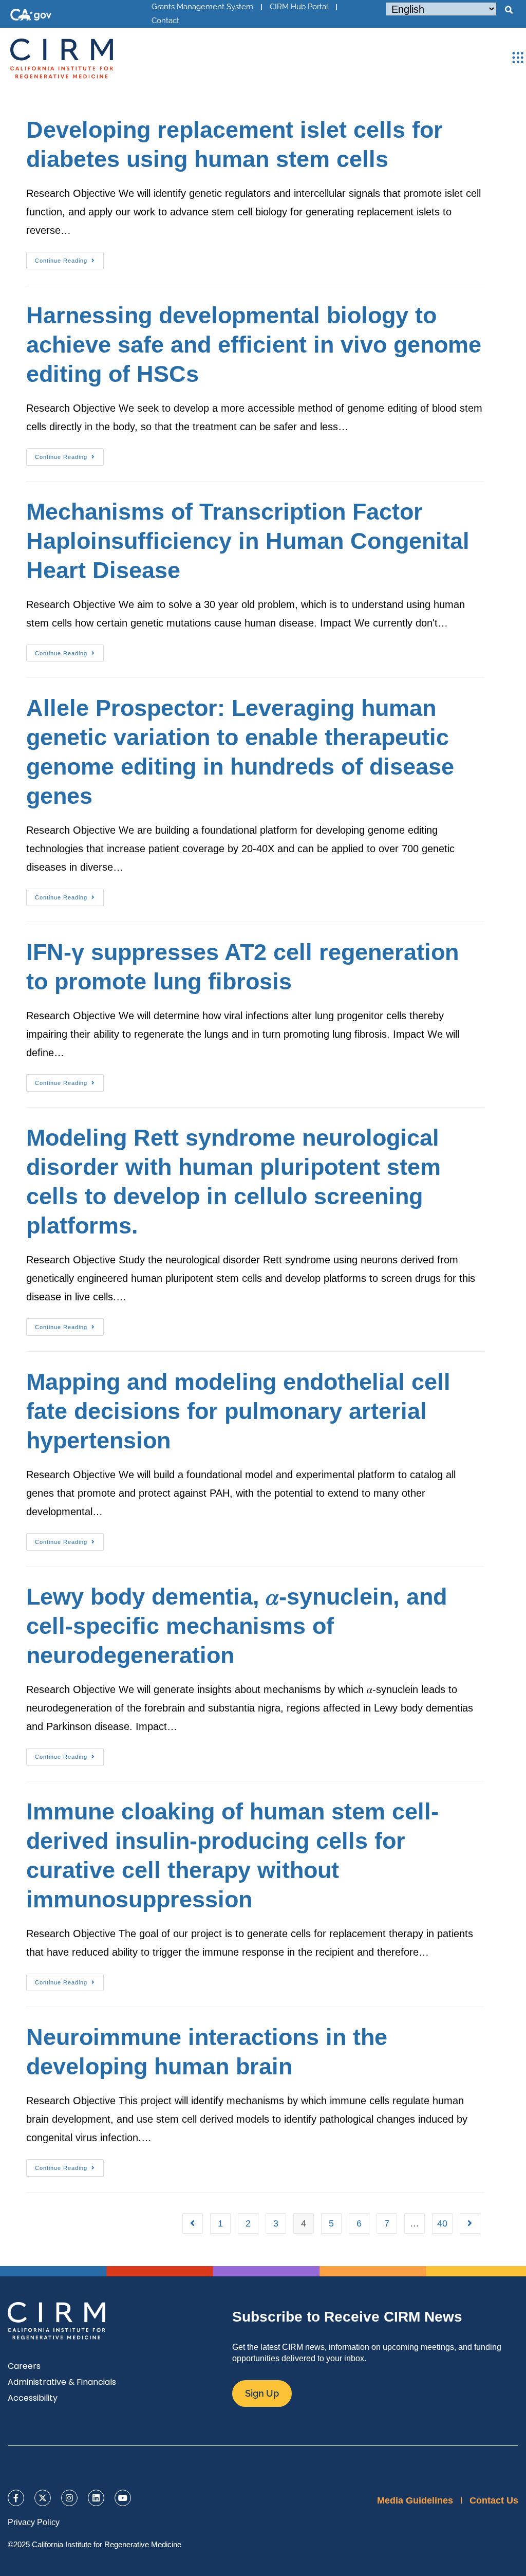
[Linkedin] (96, 2498)
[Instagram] (69, 2498)
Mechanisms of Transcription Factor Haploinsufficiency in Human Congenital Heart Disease (248, 541)
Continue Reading (69, 258)
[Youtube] (123, 2498)
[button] (509, 10)
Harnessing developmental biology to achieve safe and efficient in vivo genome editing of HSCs (254, 345)
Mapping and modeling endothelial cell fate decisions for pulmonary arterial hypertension (238, 1411)
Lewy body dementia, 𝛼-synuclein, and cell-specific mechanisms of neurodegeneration (237, 1626)
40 (442, 2223)
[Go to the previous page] (193, 2223)
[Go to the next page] (470, 2223)
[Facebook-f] (16, 2498)
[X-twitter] (43, 2498)
